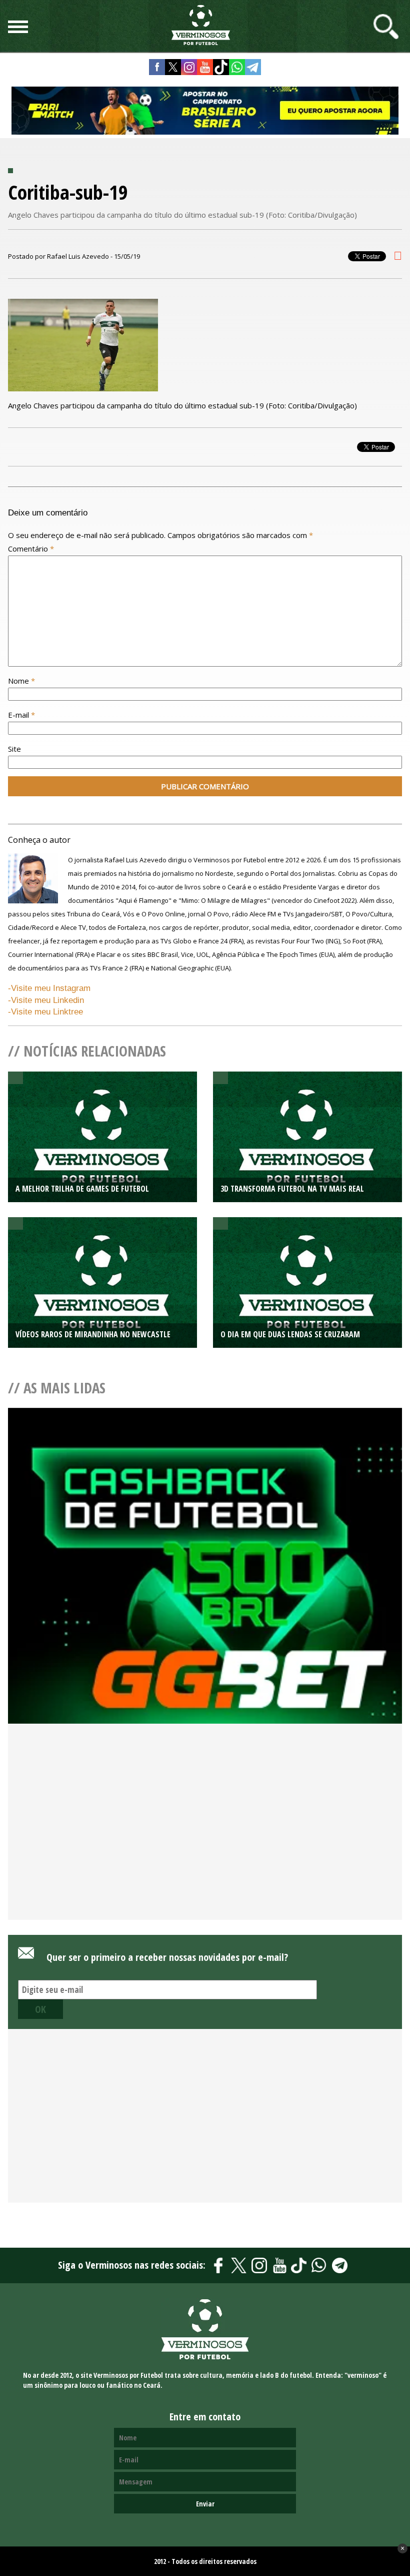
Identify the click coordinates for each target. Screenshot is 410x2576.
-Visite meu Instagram (49, 988)
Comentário (31, 549)
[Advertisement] (205, 1838)
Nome (21, 681)
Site (14, 749)
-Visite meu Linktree (45, 1012)
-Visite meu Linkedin (46, 1000)
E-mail (21, 715)
